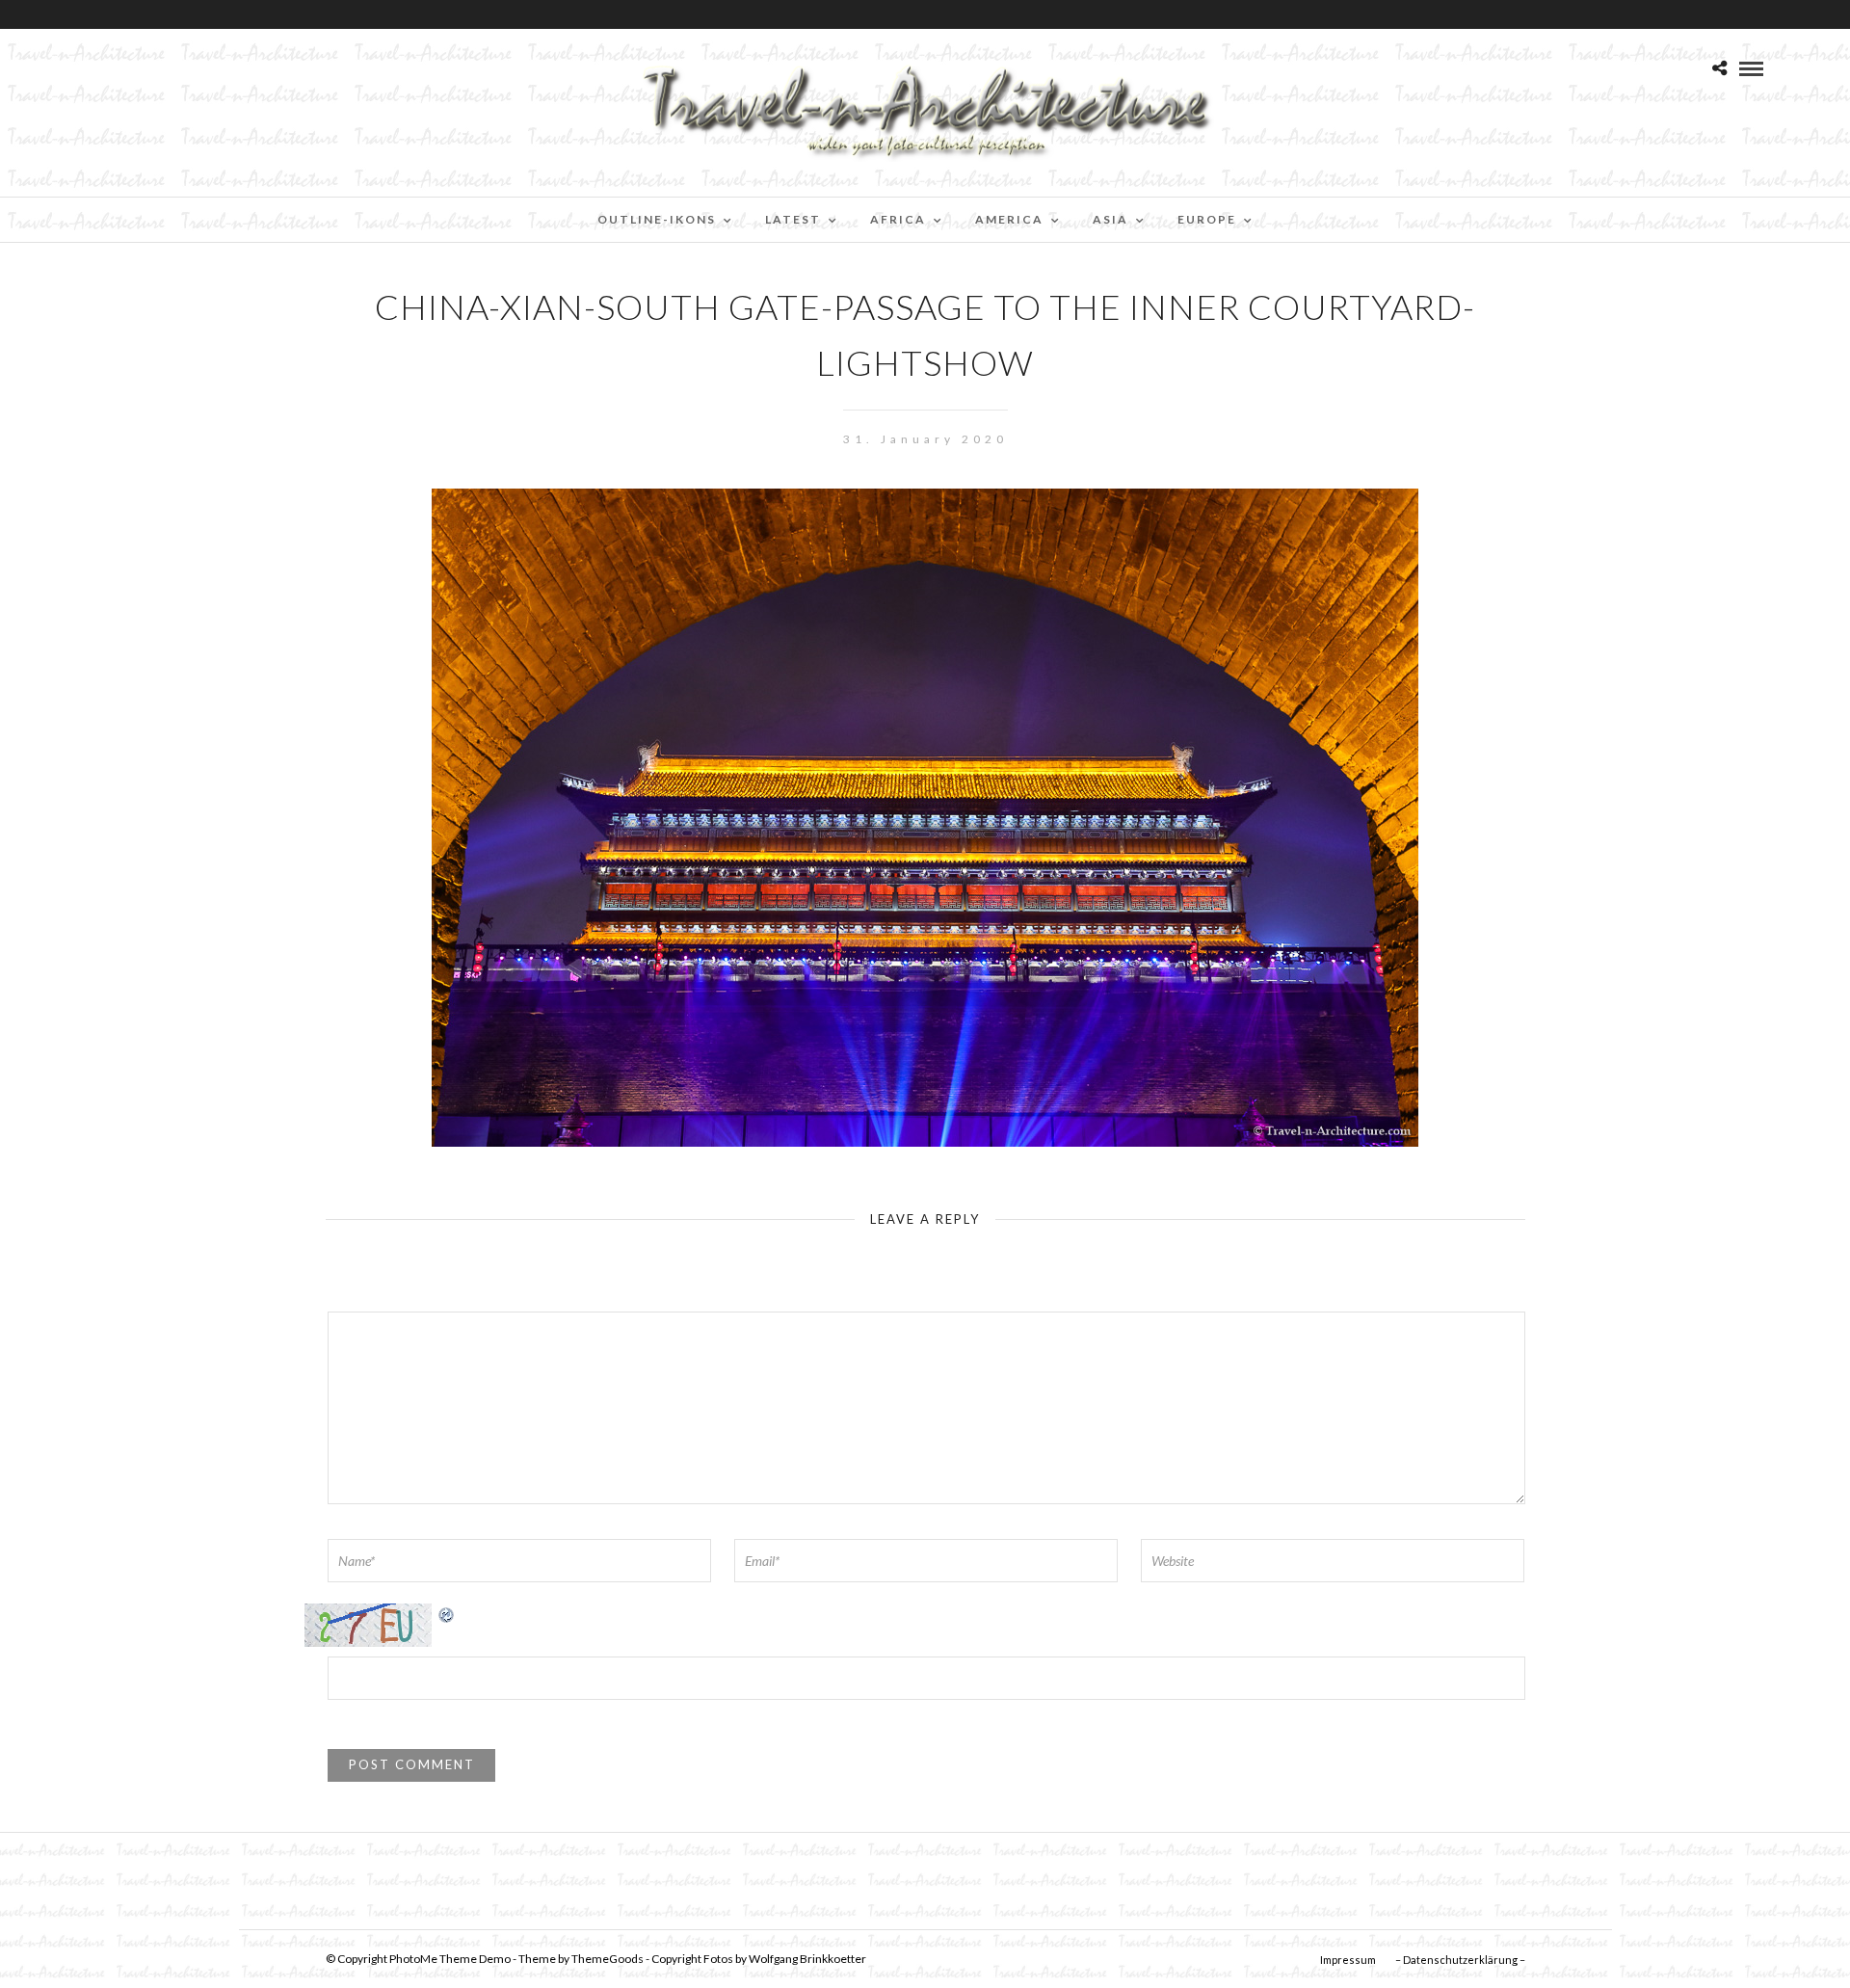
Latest (793, 219)
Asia (1110, 219)
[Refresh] (447, 1614)
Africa (898, 219)
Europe (1207, 219)
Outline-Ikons (657, 219)
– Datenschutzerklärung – (1460, 1960)
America (1009, 219)
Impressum (1348, 1960)
